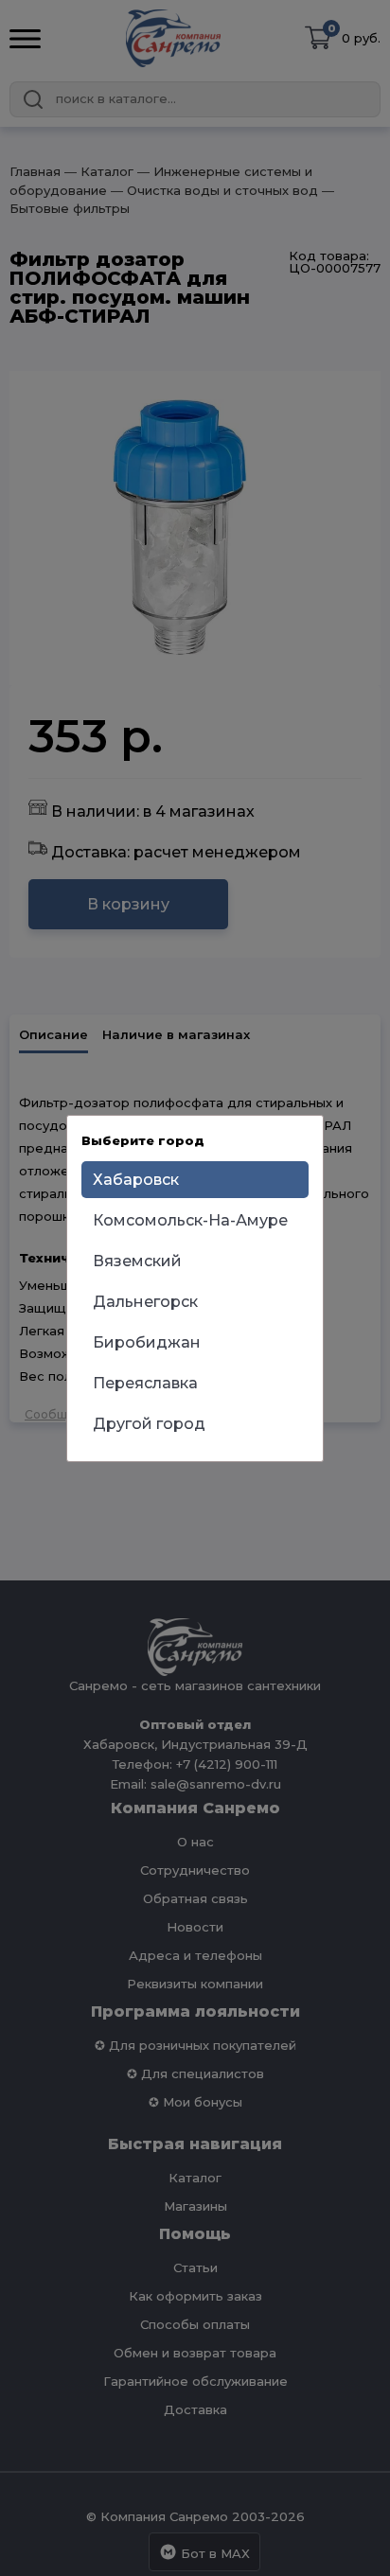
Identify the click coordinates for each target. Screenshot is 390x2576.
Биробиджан (147, 1342)
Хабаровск (136, 1180)
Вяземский (137, 1261)
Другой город (149, 1424)
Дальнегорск (145, 1302)
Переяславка (145, 1383)
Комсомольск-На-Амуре (190, 1220)
